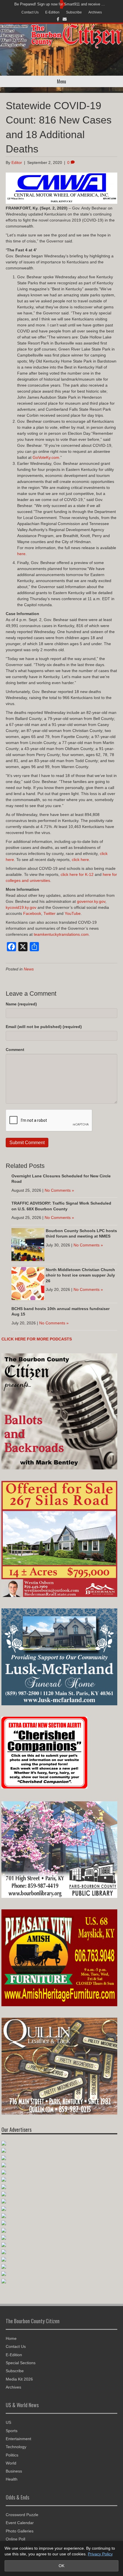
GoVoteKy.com (46, 457)
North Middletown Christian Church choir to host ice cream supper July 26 (80, 1275)
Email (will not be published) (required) (44, 1027)
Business (14, 2471)
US (8, 2422)
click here (80, 860)
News (29, 969)
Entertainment (18, 2439)
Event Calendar (20, 2523)
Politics (12, 2455)
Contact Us (30, 12)
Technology (16, 2447)
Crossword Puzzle (22, 2515)
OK (61, 2566)
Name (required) (21, 1004)
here (21, 554)
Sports (12, 2431)
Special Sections (21, 2363)
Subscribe (74, 12)
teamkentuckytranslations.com (61, 934)
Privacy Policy (100, 2554)
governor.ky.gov (91, 901)
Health (12, 2479)
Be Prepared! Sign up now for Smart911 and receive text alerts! (60, 4)
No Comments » (59, 1190)
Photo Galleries (20, 2531)
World (11, 2463)
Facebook (32, 913)
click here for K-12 (77, 874)
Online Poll (15, 2539)
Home (11, 2338)
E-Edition (52, 12)
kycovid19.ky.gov (21, 907)
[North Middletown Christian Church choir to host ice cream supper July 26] (28, 1283)
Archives (95, 12)
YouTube (73, 913)
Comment (15, 1050)
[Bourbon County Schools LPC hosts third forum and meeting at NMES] (28, 1244)
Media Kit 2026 (19, 2379)
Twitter (49, 913)
